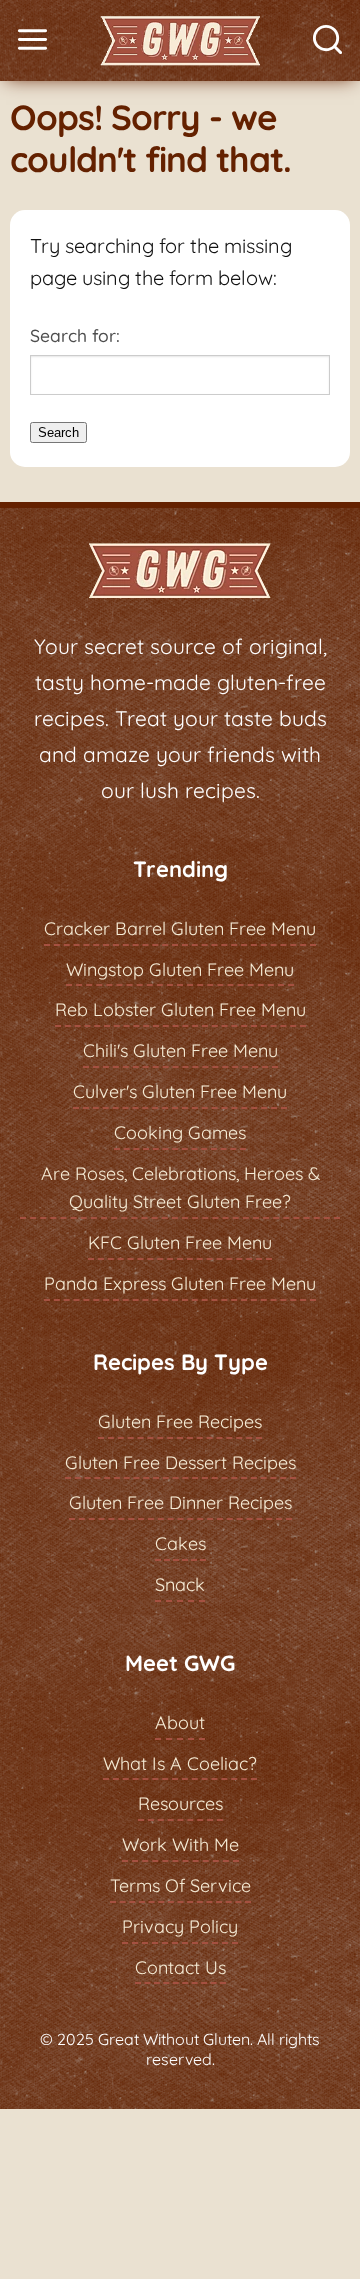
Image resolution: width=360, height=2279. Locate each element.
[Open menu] (32, 40)
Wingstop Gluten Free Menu (180, 969)
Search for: (75, 335)
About (180, 1722)
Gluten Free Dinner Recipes (180, 1502)
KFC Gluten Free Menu (180, 1242)
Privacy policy (180, 1926)
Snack (180, 1584)
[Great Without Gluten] (180, 40)
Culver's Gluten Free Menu (180, 1091)
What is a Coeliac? (180, 1763)
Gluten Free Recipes (180, 1421)
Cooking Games (180, 1132)
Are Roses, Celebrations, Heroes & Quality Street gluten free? (180, 1188)
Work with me (180, 1844)
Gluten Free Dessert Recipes (180, 1462)
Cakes (180, 1543)
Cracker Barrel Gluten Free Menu (180, 928)
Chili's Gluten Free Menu (180, 1050)
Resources (180, 1803)
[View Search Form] (327, 40)
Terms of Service (180, 1885)
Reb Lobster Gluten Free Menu (180, 1009)
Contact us (180, 1967)
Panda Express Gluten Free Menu (180, 1283)
